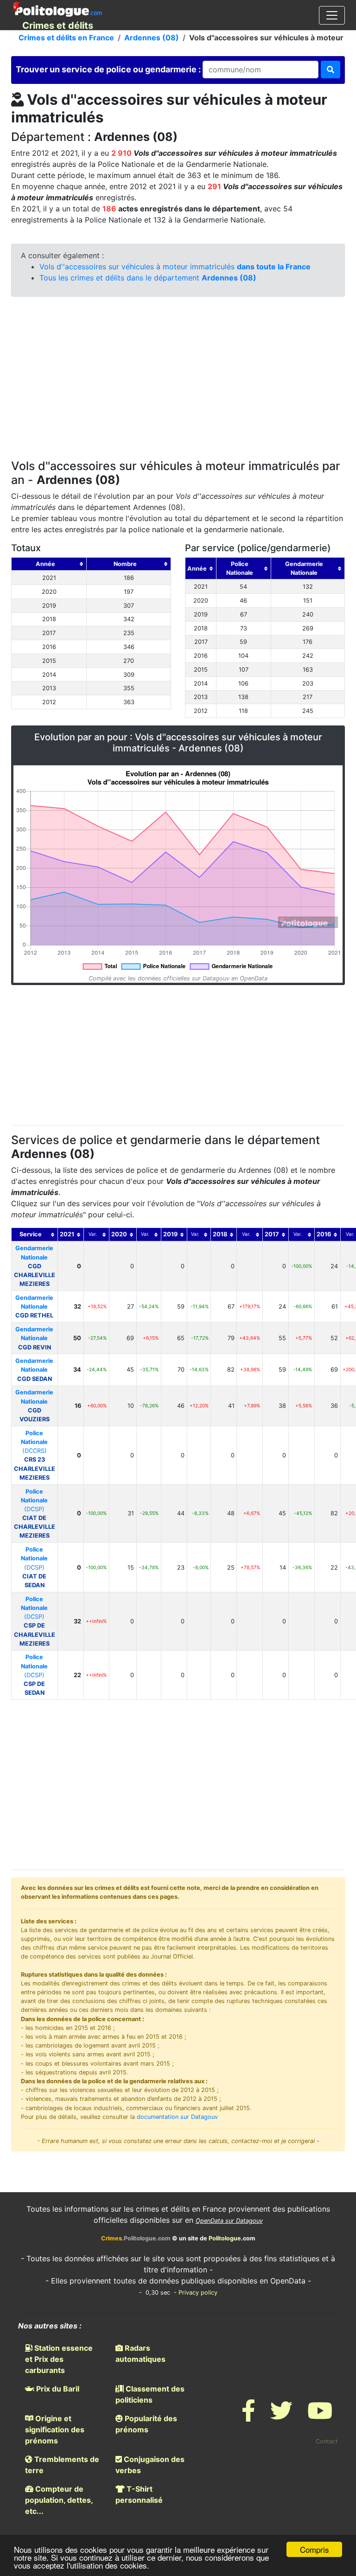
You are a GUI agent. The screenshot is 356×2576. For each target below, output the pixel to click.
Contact (327, 2441)
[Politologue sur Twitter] (281, 2416)
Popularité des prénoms (146, 2424)
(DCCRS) (35, 1455)
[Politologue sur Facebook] (248, 2416)
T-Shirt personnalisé (139, 2494)
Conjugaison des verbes (150, 2465)
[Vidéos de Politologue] (320, 2416)
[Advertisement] (178, 380)
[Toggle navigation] (332, 15)
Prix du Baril (57, 2389)
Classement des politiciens (150, 2394)
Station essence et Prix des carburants (59, 2359)
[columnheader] (49, 564)
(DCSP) (35, 1514)
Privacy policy (198, 2293)
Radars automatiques (140, 2353)
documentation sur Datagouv (177, 2117)
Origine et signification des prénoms (55, 2430)
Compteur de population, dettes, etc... (59, 2500)
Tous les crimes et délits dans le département (148, 278)
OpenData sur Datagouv (229, 2221)
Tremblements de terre (62, 2465)
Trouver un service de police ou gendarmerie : (109, 69)
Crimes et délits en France (66, 38)
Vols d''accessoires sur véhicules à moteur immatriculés (175, 267)
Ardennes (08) (152, 38)
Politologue (225, 2238)
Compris (315, 2549)
